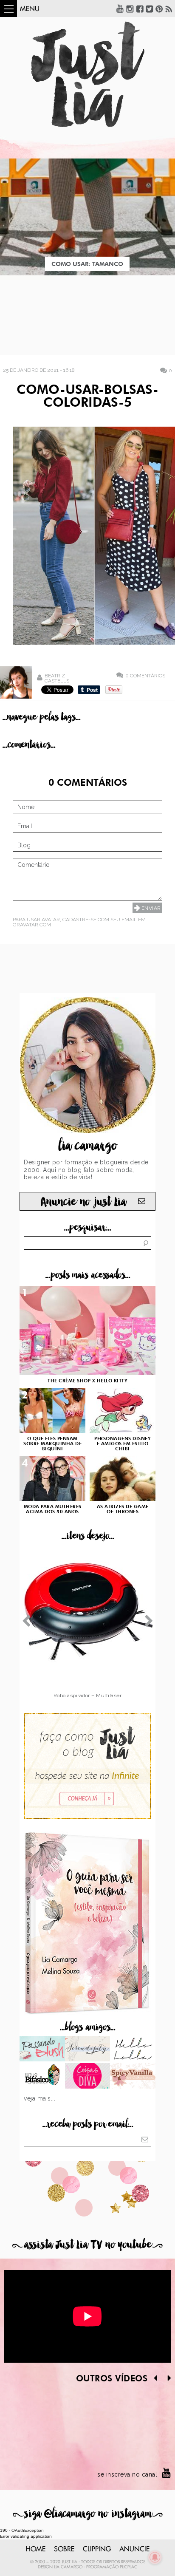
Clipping (97, 2549)
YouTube (120, 8)
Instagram (130, 8)
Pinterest (159, 8)
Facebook (140, 8)
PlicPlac (128, 2567)
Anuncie (134, 2549)
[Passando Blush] (42, 2049)
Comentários (145, 675)
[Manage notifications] (155, 2557)
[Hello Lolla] (133, 2049)
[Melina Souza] (88, 2049)
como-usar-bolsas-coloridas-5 (87, 397)
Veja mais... (40, 2098)
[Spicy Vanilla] (133, 2077)
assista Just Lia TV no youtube (87, 2245)
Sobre (64, 2549)
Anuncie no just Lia (83, 1202)
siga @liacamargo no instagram (88, 2514)
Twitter (150, 8)
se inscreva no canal (127, 2474)
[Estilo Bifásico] (42, 2077)
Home (36, 2549)
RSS (169, 8)
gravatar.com (32, 925)
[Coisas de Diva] (88, 2077)
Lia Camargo (68, 2567)
